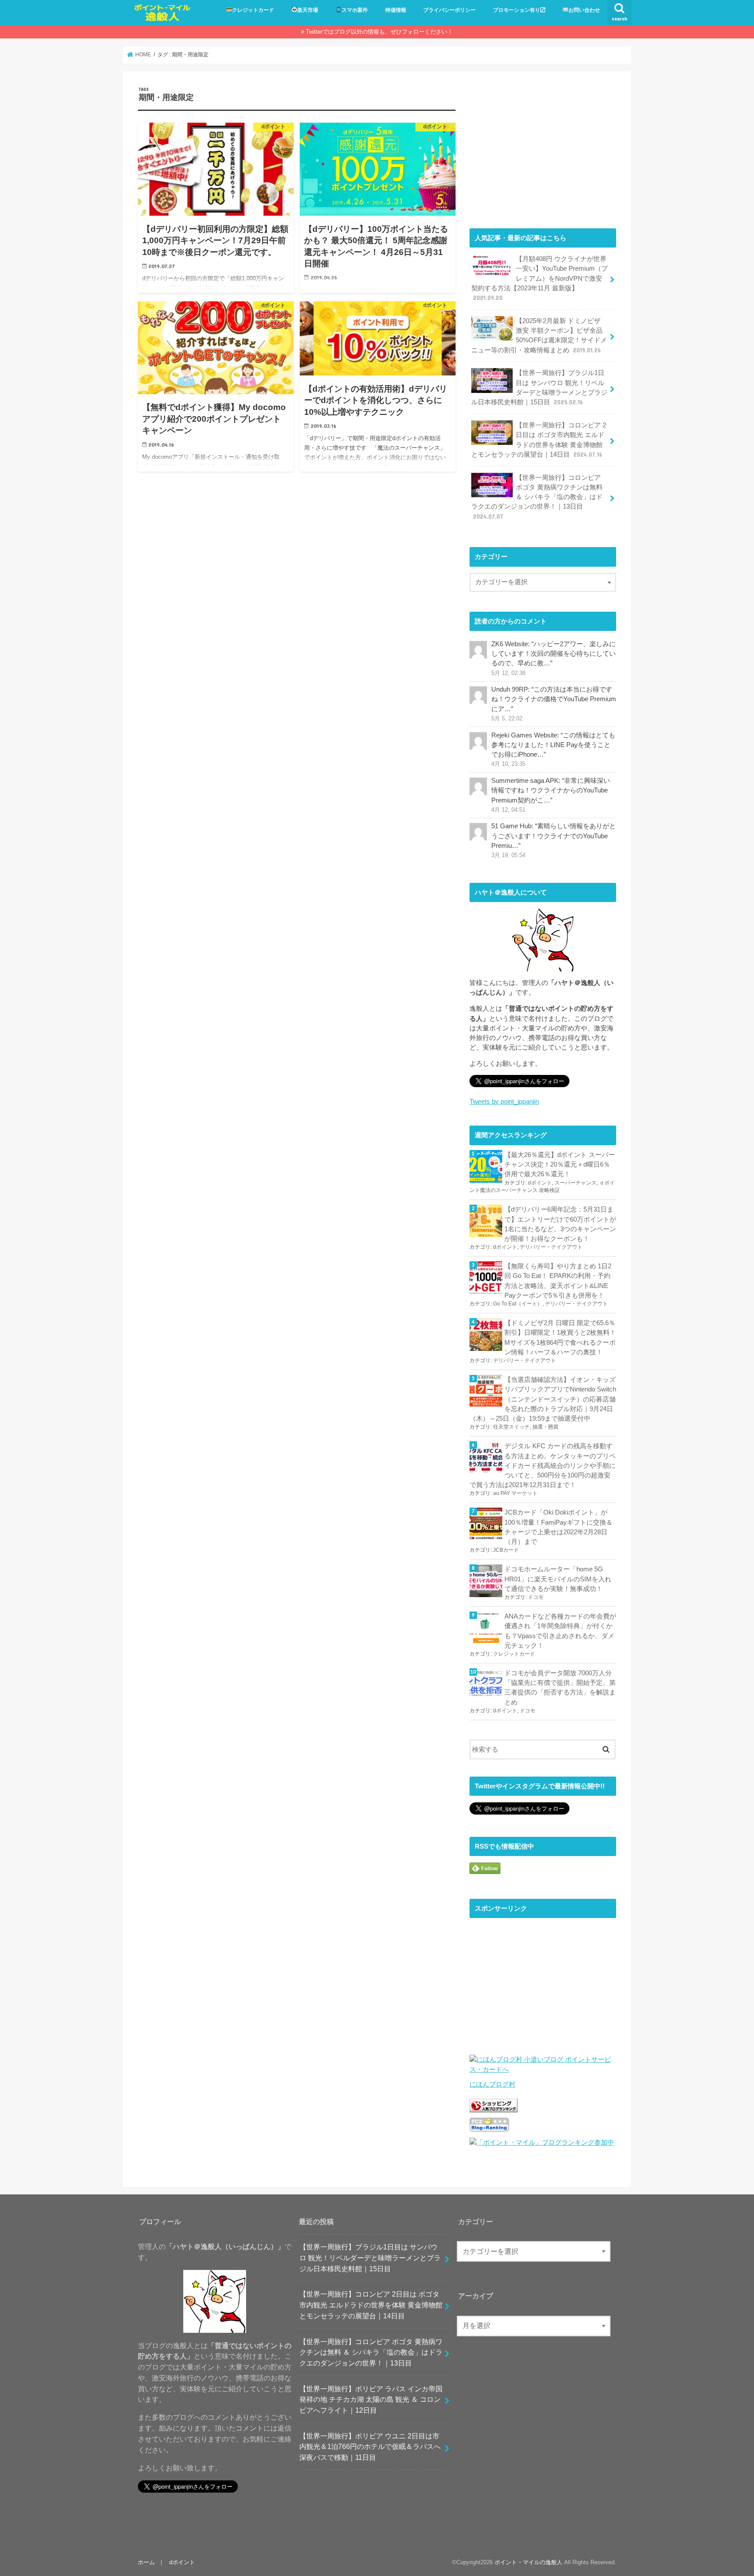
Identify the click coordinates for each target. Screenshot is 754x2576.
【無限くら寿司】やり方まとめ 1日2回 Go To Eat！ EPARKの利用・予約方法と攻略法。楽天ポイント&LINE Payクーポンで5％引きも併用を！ (558, 1281)
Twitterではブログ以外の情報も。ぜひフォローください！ (379, 32)
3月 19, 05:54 (508, 855)
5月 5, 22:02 (507, 719)
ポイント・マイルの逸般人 (528, 2562)
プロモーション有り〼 (519, 10)
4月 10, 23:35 (508, 764)
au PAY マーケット (515, 1493)
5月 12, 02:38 (508, 673)
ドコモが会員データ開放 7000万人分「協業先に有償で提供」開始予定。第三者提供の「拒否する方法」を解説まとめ (560, 1688)
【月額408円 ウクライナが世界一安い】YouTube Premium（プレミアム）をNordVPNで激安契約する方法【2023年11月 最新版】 (540, 278)
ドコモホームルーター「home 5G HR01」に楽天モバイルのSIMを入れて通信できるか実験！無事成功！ (558, 1579)
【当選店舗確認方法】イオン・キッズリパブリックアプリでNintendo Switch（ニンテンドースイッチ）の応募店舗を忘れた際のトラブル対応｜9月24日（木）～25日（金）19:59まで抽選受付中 (543, 1399)
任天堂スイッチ (511, 1427)
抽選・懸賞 (545, 1427)
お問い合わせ (584, 10)
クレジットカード (253, 10)
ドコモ (536, 1597)
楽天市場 (308, 10)
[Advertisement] (543, 148)
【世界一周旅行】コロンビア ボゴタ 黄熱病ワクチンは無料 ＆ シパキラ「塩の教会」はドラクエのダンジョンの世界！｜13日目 (537, 497)
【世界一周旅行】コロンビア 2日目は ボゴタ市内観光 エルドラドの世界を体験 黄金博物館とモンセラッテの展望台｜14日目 (539, 440)
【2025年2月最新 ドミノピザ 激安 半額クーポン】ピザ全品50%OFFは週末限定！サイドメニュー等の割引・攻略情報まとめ (539, 336)
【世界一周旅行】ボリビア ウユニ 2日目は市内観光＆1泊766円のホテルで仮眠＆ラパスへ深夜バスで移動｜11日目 (370, 2446)
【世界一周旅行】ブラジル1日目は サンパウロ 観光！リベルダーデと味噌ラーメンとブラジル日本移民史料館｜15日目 (539, 387)
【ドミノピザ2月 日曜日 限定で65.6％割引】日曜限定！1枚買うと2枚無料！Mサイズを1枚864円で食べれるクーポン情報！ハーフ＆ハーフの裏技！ (560, 1338)
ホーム (146, 2562)
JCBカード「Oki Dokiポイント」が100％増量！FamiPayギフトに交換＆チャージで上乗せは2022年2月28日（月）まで (559, 1527)
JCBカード (506, 1550)
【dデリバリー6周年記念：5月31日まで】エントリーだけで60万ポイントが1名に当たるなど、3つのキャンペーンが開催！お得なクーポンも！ (560, 1224)
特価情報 (396, 10)
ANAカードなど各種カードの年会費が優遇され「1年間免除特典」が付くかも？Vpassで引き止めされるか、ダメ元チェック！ (560, 1631)
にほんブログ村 (492, 2084)
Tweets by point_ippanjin (504, 1102)
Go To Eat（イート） (518, 1304)
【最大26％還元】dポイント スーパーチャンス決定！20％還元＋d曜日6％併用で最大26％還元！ (560, 1164)
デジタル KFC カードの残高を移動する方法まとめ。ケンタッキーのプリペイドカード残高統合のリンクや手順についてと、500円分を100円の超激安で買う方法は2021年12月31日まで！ (543, 1465)
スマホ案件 (355, 10)
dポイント (540, 1183)
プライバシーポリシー (449, 10)
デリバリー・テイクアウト (551, 1247)
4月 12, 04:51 (508, 810)
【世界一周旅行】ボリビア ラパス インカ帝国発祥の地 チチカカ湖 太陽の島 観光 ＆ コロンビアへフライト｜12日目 (371, 2399)
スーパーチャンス (576, 1183)
